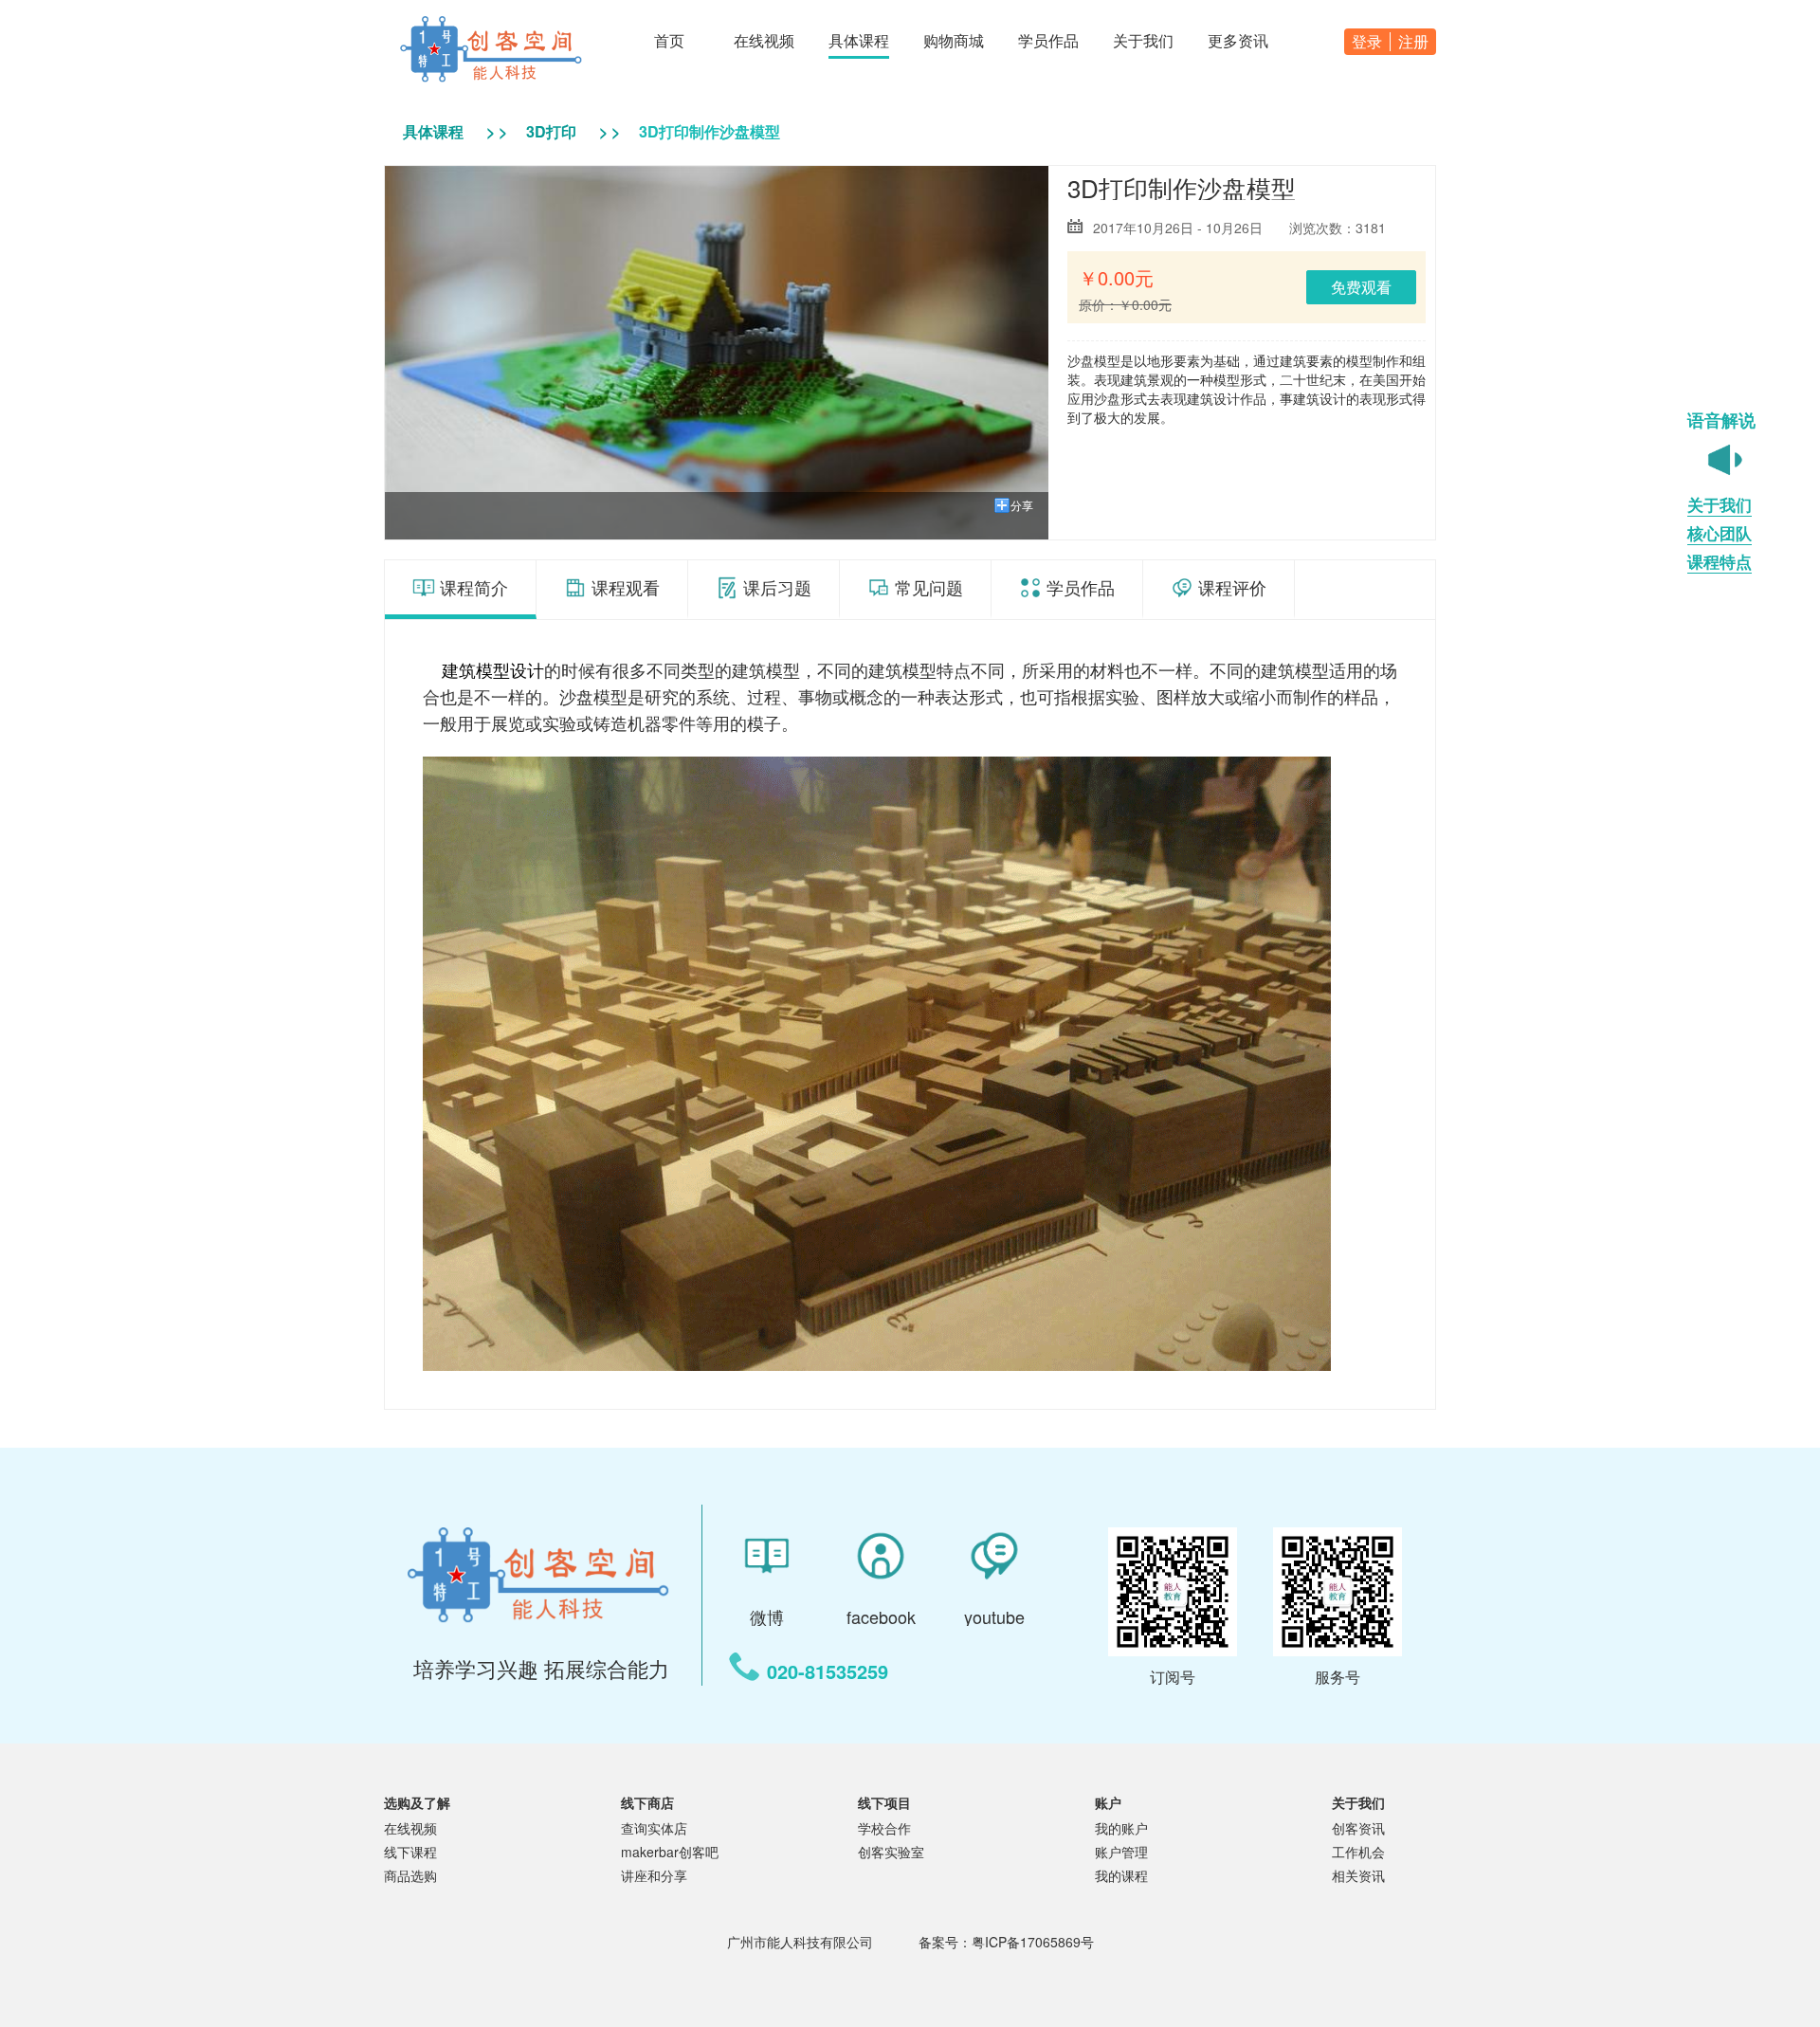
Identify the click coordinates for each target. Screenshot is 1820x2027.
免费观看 (1361, 287)
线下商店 (647, 1802)
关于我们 (1358, 1802)
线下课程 (410, 1852)
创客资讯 (1358, 1828)
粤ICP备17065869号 (1033, 1942)
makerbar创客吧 (670, 1852)
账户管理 (1121, 1852)
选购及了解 (417, 1802)
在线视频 (410, 1828)
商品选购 (410, 1875)
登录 (1367, 42)
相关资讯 (1358, 1875)
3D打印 (551, 131)
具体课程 (433, 131)
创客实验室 (891, 1852)
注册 (1413, 42)
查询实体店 (654, 1828)
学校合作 (884, 1828)
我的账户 (1121, 1828)
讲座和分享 (654, 1875)
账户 (1108, 1802)
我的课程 (1121, 1875)
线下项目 (884, 1802)
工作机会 (1358, 1852)
